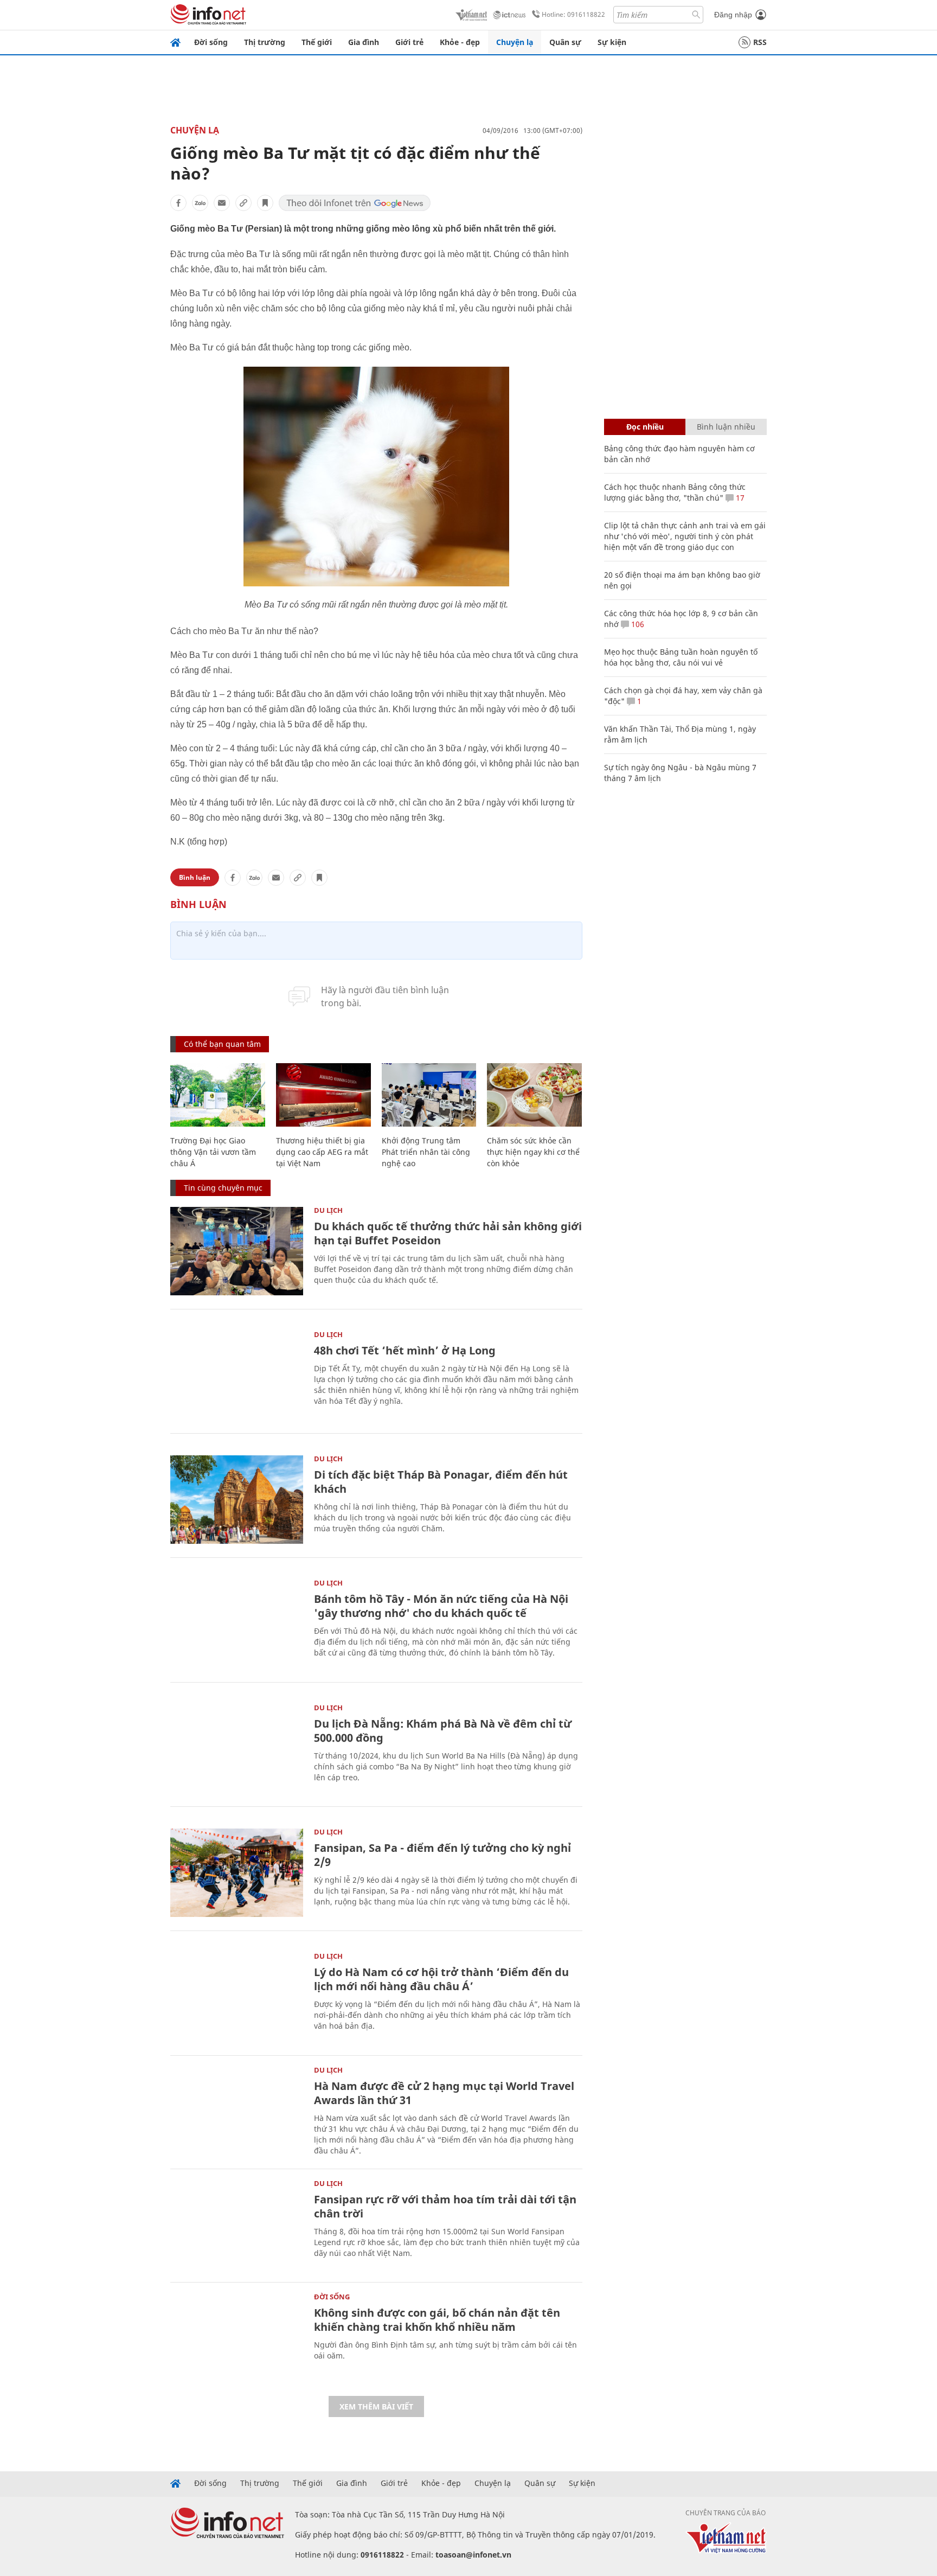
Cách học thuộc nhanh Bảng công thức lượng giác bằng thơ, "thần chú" (675, 492)
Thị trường (265, 42)
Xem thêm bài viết (376, 2406)
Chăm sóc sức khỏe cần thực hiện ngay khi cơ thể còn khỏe (533, 1152)
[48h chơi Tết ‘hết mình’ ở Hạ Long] (237, 1375)
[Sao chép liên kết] (243, 203)
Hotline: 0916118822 (573, 14)
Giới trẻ (409, 42)
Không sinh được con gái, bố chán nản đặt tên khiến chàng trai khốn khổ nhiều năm (437, 2320)
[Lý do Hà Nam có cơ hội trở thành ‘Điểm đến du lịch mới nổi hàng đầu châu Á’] (237, 1997)
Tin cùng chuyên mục (223, 1188)
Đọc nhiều (645, 427)
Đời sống (211, 42)
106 (637, 624)
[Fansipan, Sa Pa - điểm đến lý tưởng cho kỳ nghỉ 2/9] (237, 1873)
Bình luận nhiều (726, 427)
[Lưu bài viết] (265, 203)
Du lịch (328, 1210)
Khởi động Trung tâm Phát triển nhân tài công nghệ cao (426, 1152)
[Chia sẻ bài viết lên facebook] (178, 203)
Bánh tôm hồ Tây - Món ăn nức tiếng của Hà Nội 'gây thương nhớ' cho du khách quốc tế (441, 1606)
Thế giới (317, 42)
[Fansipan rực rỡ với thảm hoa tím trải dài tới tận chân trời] (237, 2224)
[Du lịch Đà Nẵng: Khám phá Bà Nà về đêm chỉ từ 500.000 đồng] (237, 1749)
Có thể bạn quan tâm (222, 1044)
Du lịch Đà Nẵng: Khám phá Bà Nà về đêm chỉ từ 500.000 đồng (443, 1731)
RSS (760, 42)
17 (739, 498)
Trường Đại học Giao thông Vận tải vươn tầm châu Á (213, 1152)
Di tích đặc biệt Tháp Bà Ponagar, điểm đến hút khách (441, 1482)
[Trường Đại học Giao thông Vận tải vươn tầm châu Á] (218, 1095)
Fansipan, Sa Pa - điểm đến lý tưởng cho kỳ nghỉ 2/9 (442, 1855)
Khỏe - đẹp (460, 42)
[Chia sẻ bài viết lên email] (222, 203)
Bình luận (195, 877)
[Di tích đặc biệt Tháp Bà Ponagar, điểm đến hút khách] (237, 1500)
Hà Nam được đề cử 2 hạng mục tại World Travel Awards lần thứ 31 (444, 2093)
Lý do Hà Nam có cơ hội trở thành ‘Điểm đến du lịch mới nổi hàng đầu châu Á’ (441, 1979)
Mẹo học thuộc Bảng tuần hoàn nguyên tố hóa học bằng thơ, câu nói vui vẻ (681, 657)
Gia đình (364, 42)
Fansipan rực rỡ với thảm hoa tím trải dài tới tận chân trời (445, 2206)
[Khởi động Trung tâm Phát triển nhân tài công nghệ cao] (429, 1095)
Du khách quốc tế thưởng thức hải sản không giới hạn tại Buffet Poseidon (448, 1233)
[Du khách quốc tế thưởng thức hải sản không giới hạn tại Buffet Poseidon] (237, 1251)
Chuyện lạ (515, 42)
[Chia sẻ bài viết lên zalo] (200, 203)
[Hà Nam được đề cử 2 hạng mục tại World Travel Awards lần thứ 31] (237, 2111)
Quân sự (565, 42)
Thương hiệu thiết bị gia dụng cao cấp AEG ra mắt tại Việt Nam (322, 1152)
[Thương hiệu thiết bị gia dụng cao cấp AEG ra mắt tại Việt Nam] (323, 1095)
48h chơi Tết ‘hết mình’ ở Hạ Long (405, 1350)
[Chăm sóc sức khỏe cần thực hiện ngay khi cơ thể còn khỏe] (534, 1095)
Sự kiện (612, 42)
